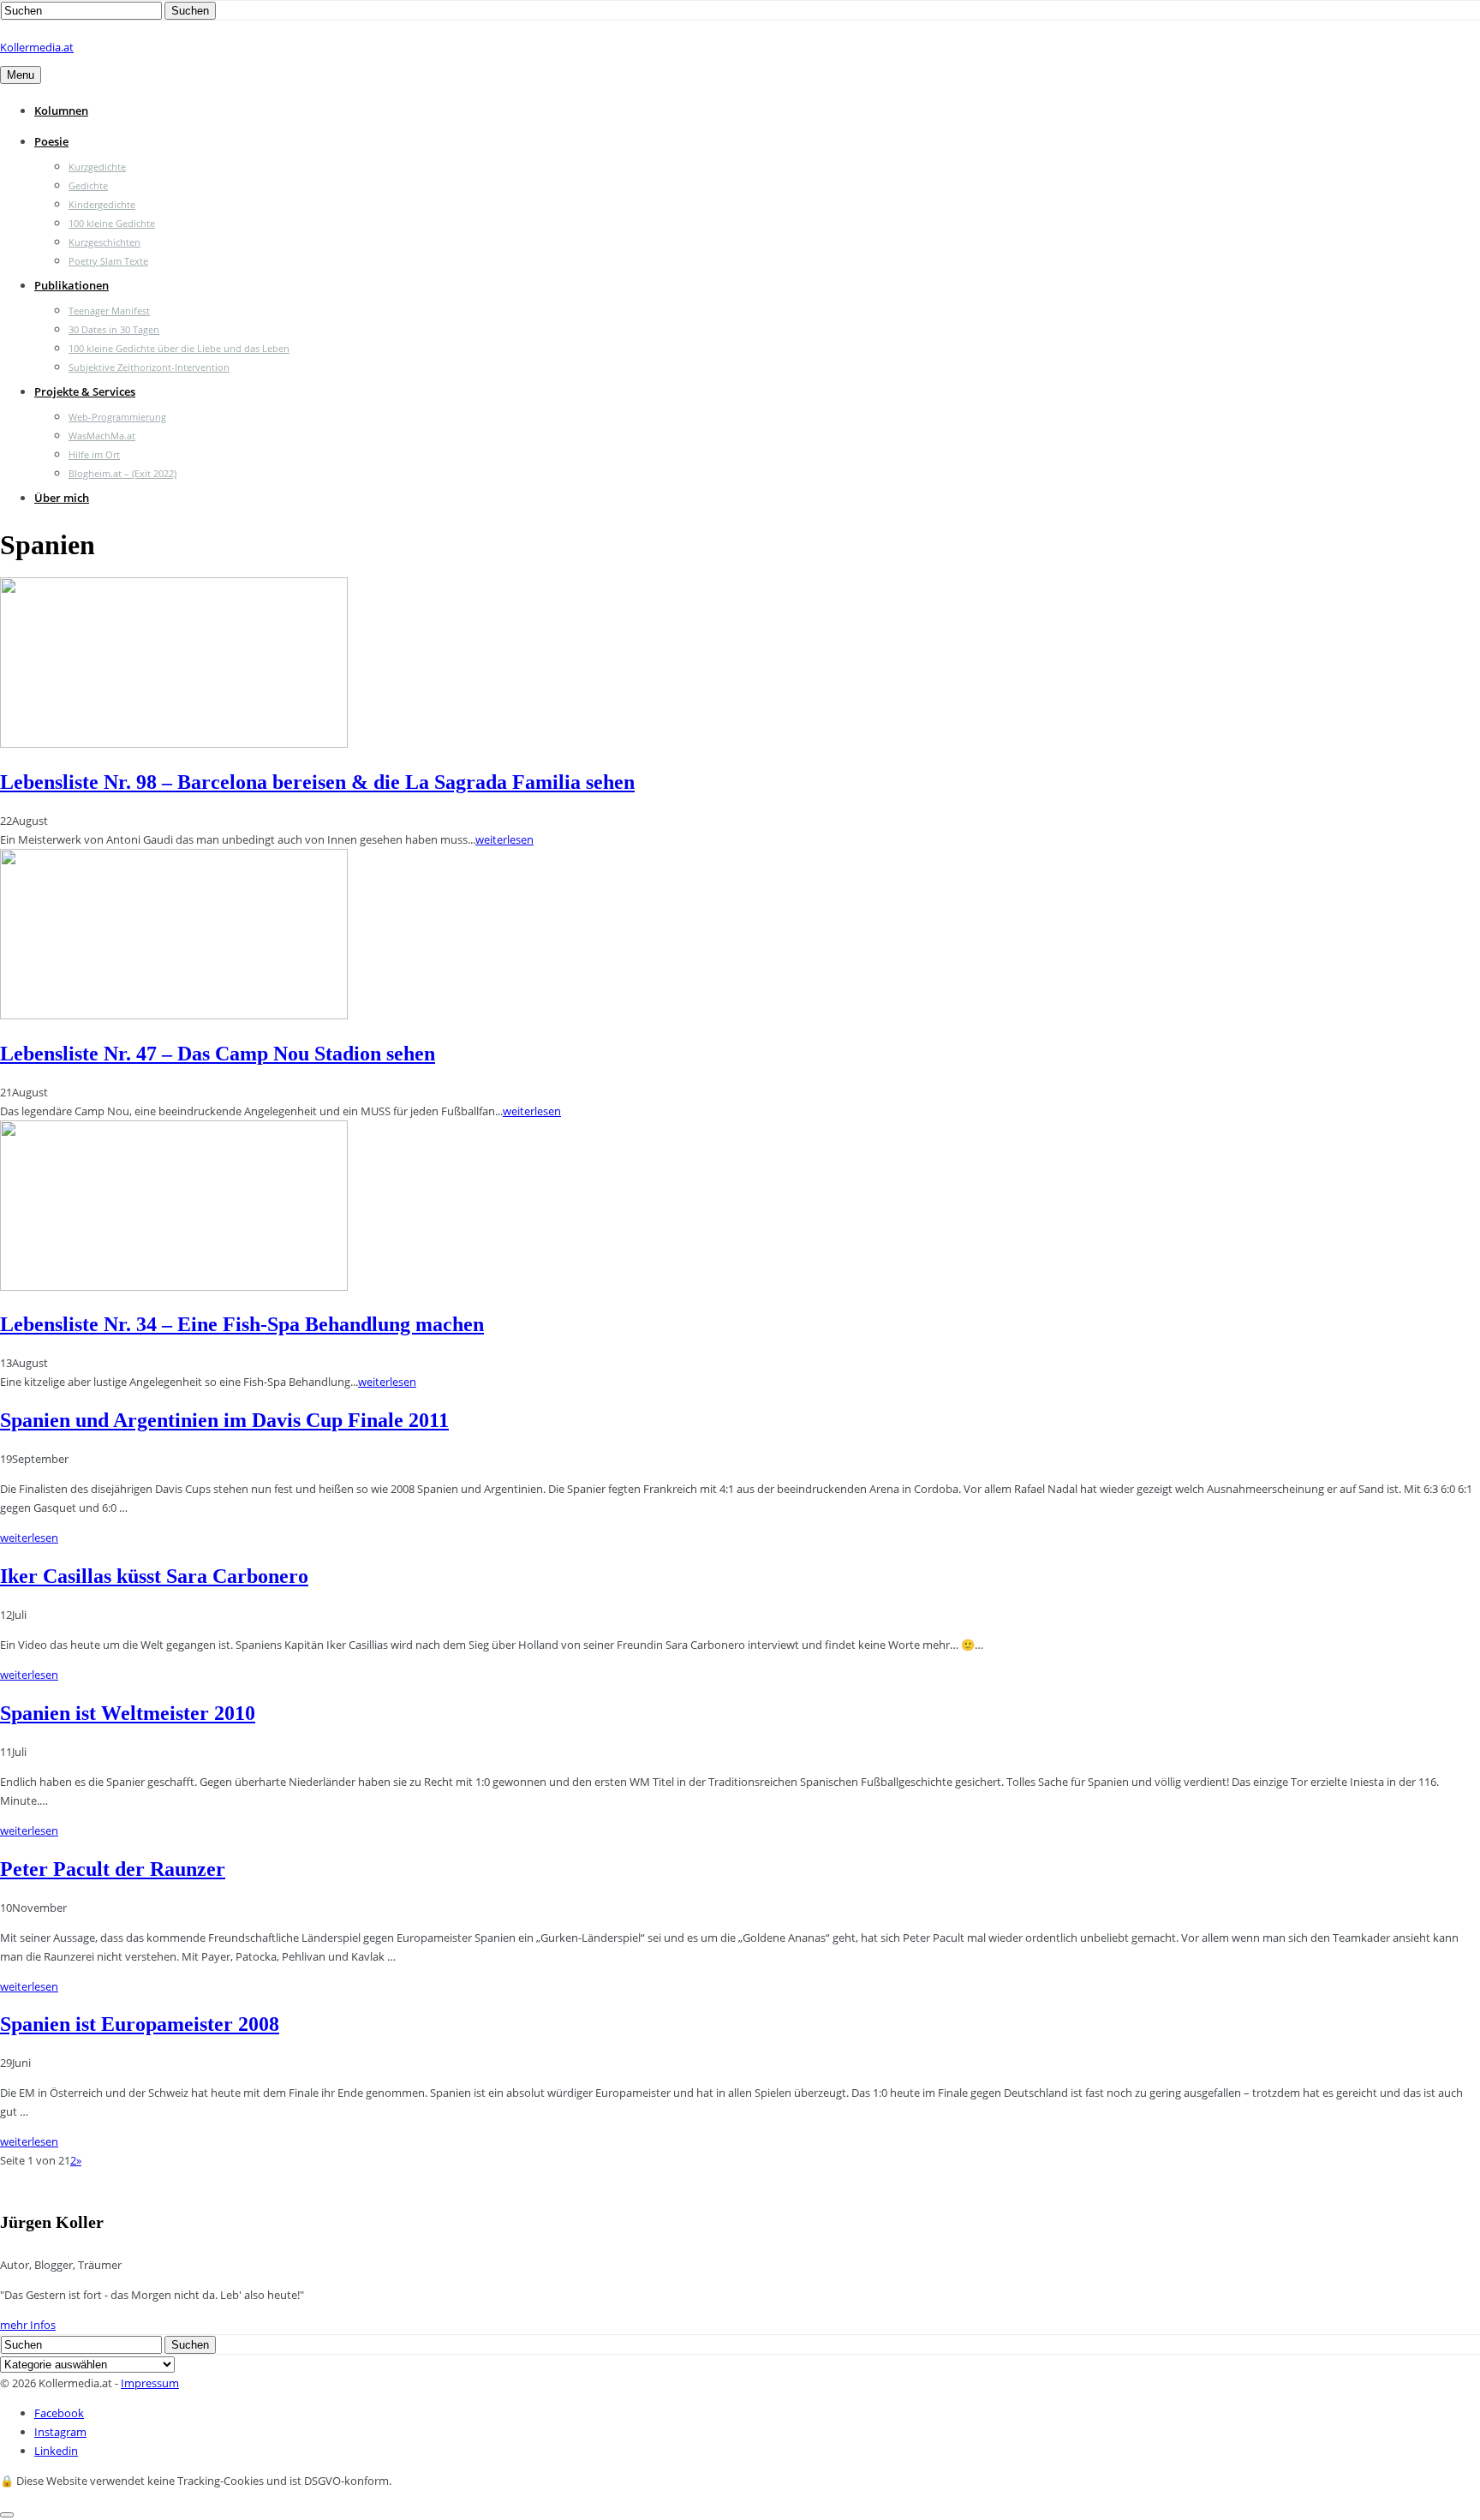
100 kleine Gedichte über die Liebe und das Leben (179, 348)
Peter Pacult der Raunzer (113, 1869)
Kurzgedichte (97, 167)
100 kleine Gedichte (112, 223)
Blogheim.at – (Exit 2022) (122, 473)
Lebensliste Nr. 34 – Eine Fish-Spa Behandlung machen (242, 1324)
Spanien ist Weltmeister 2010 (128, 1713)
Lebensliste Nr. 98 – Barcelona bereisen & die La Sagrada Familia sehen (317, 782)
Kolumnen (61, 110)
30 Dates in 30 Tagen (114, 329)
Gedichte (88, 185)
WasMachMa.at (102, 436)
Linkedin (56, 2451)
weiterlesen (504, 839)
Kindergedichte (102, 204)
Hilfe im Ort (94, 454)
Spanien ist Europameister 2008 (140, 2024)
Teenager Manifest (109, 311)
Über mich (62, 498)
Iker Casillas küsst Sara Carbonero (154, 1576)
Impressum (150, 2383)
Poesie (51, 141)
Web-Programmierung (117, 417)
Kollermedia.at (37, 47)
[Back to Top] (7, 2515)
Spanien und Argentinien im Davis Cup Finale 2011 (224, 1420)
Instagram (60, 2432)
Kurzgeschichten (104, 242)
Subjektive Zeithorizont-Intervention (149, 367)
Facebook (59, 2413)
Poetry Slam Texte (108, 261)
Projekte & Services (85, 391)
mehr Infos (28, 2325)
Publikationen (72, 285)
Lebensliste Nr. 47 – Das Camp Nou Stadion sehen (218, 1054)
